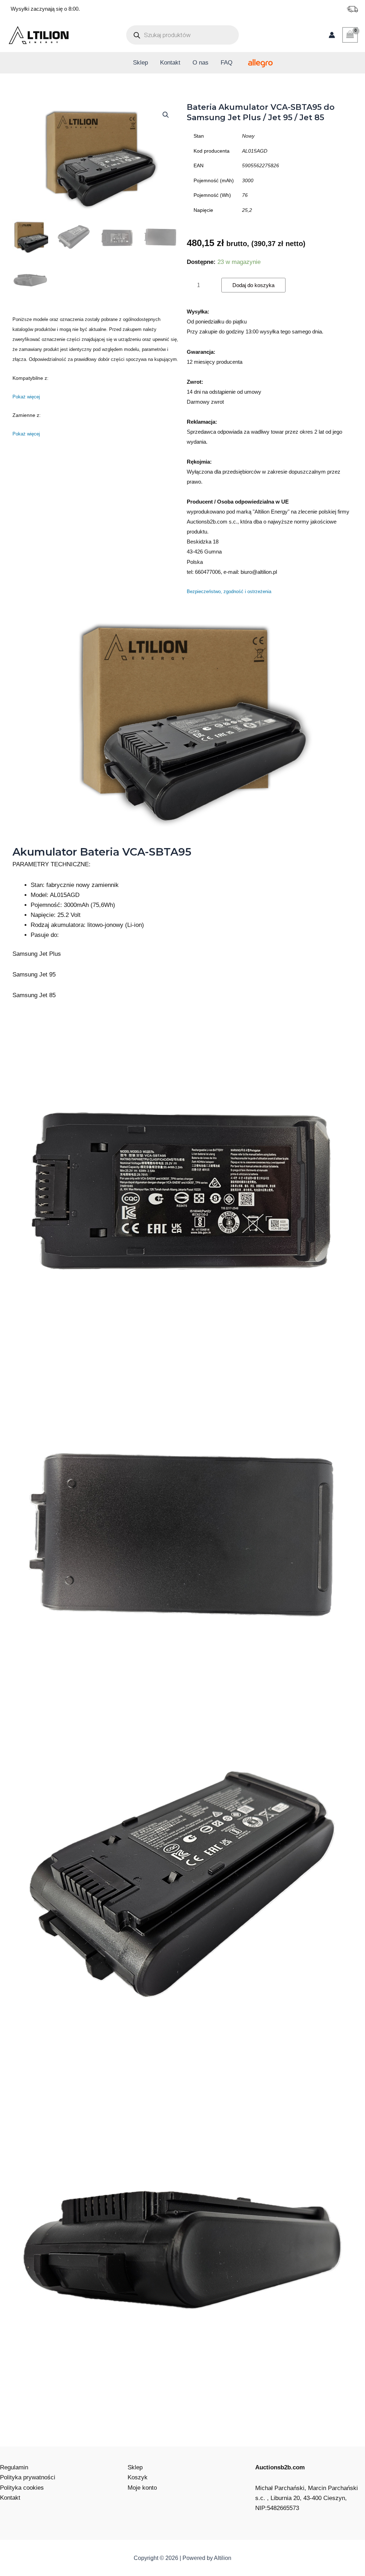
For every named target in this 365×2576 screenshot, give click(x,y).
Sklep (140, 63)
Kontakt (170, 63)
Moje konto (142, 2488)
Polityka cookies (22, 2488)
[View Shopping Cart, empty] (350, 35)
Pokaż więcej (26, 397)
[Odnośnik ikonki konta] (332, 35)
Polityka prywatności (28, 2477)
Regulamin (14, 2467)
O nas (201, 63)
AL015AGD (255, 151)
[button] (166, 115)
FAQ (227, 63)
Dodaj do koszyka (253, 285)
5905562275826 (261, 165)
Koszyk (138, 2477)
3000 (248, 180)
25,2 (247, 210)
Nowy (248, 136)
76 (245, 195)
